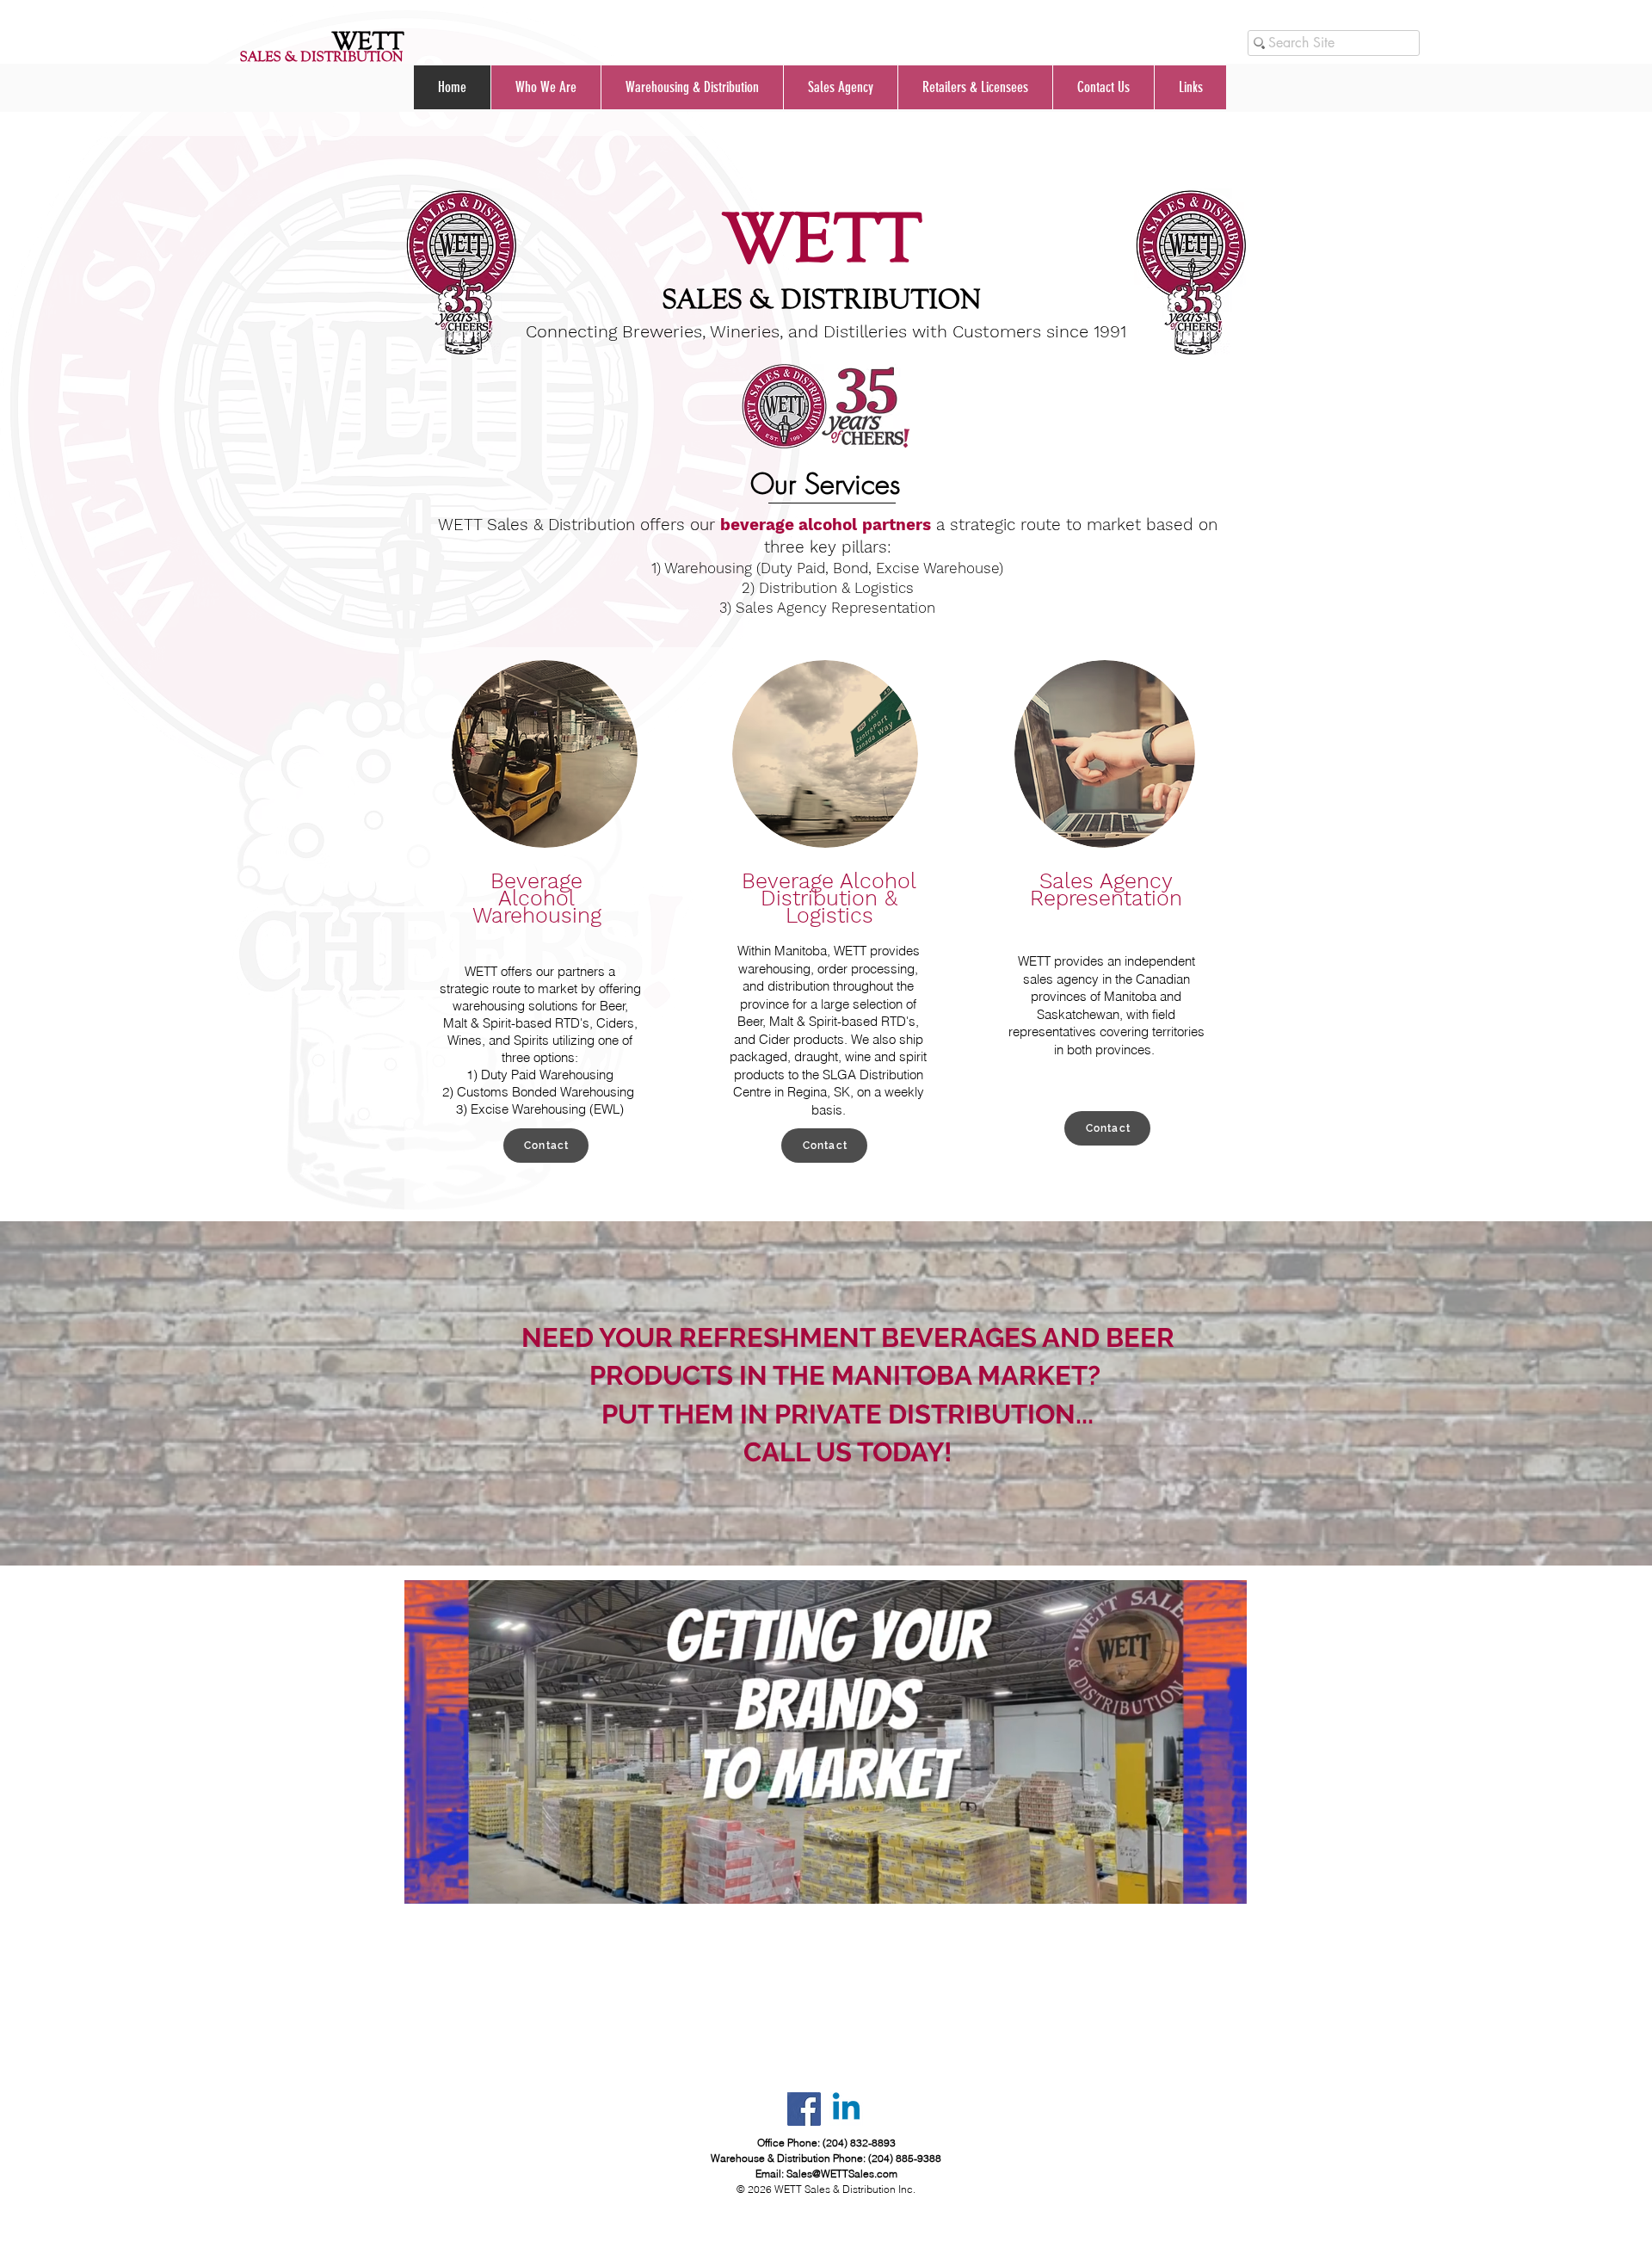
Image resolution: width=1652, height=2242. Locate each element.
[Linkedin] (846, 2109)
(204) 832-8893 (859, 2143)
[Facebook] (804, 2109)
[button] (546, 87)
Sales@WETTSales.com (842, 2174)
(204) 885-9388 (905, 2158)
